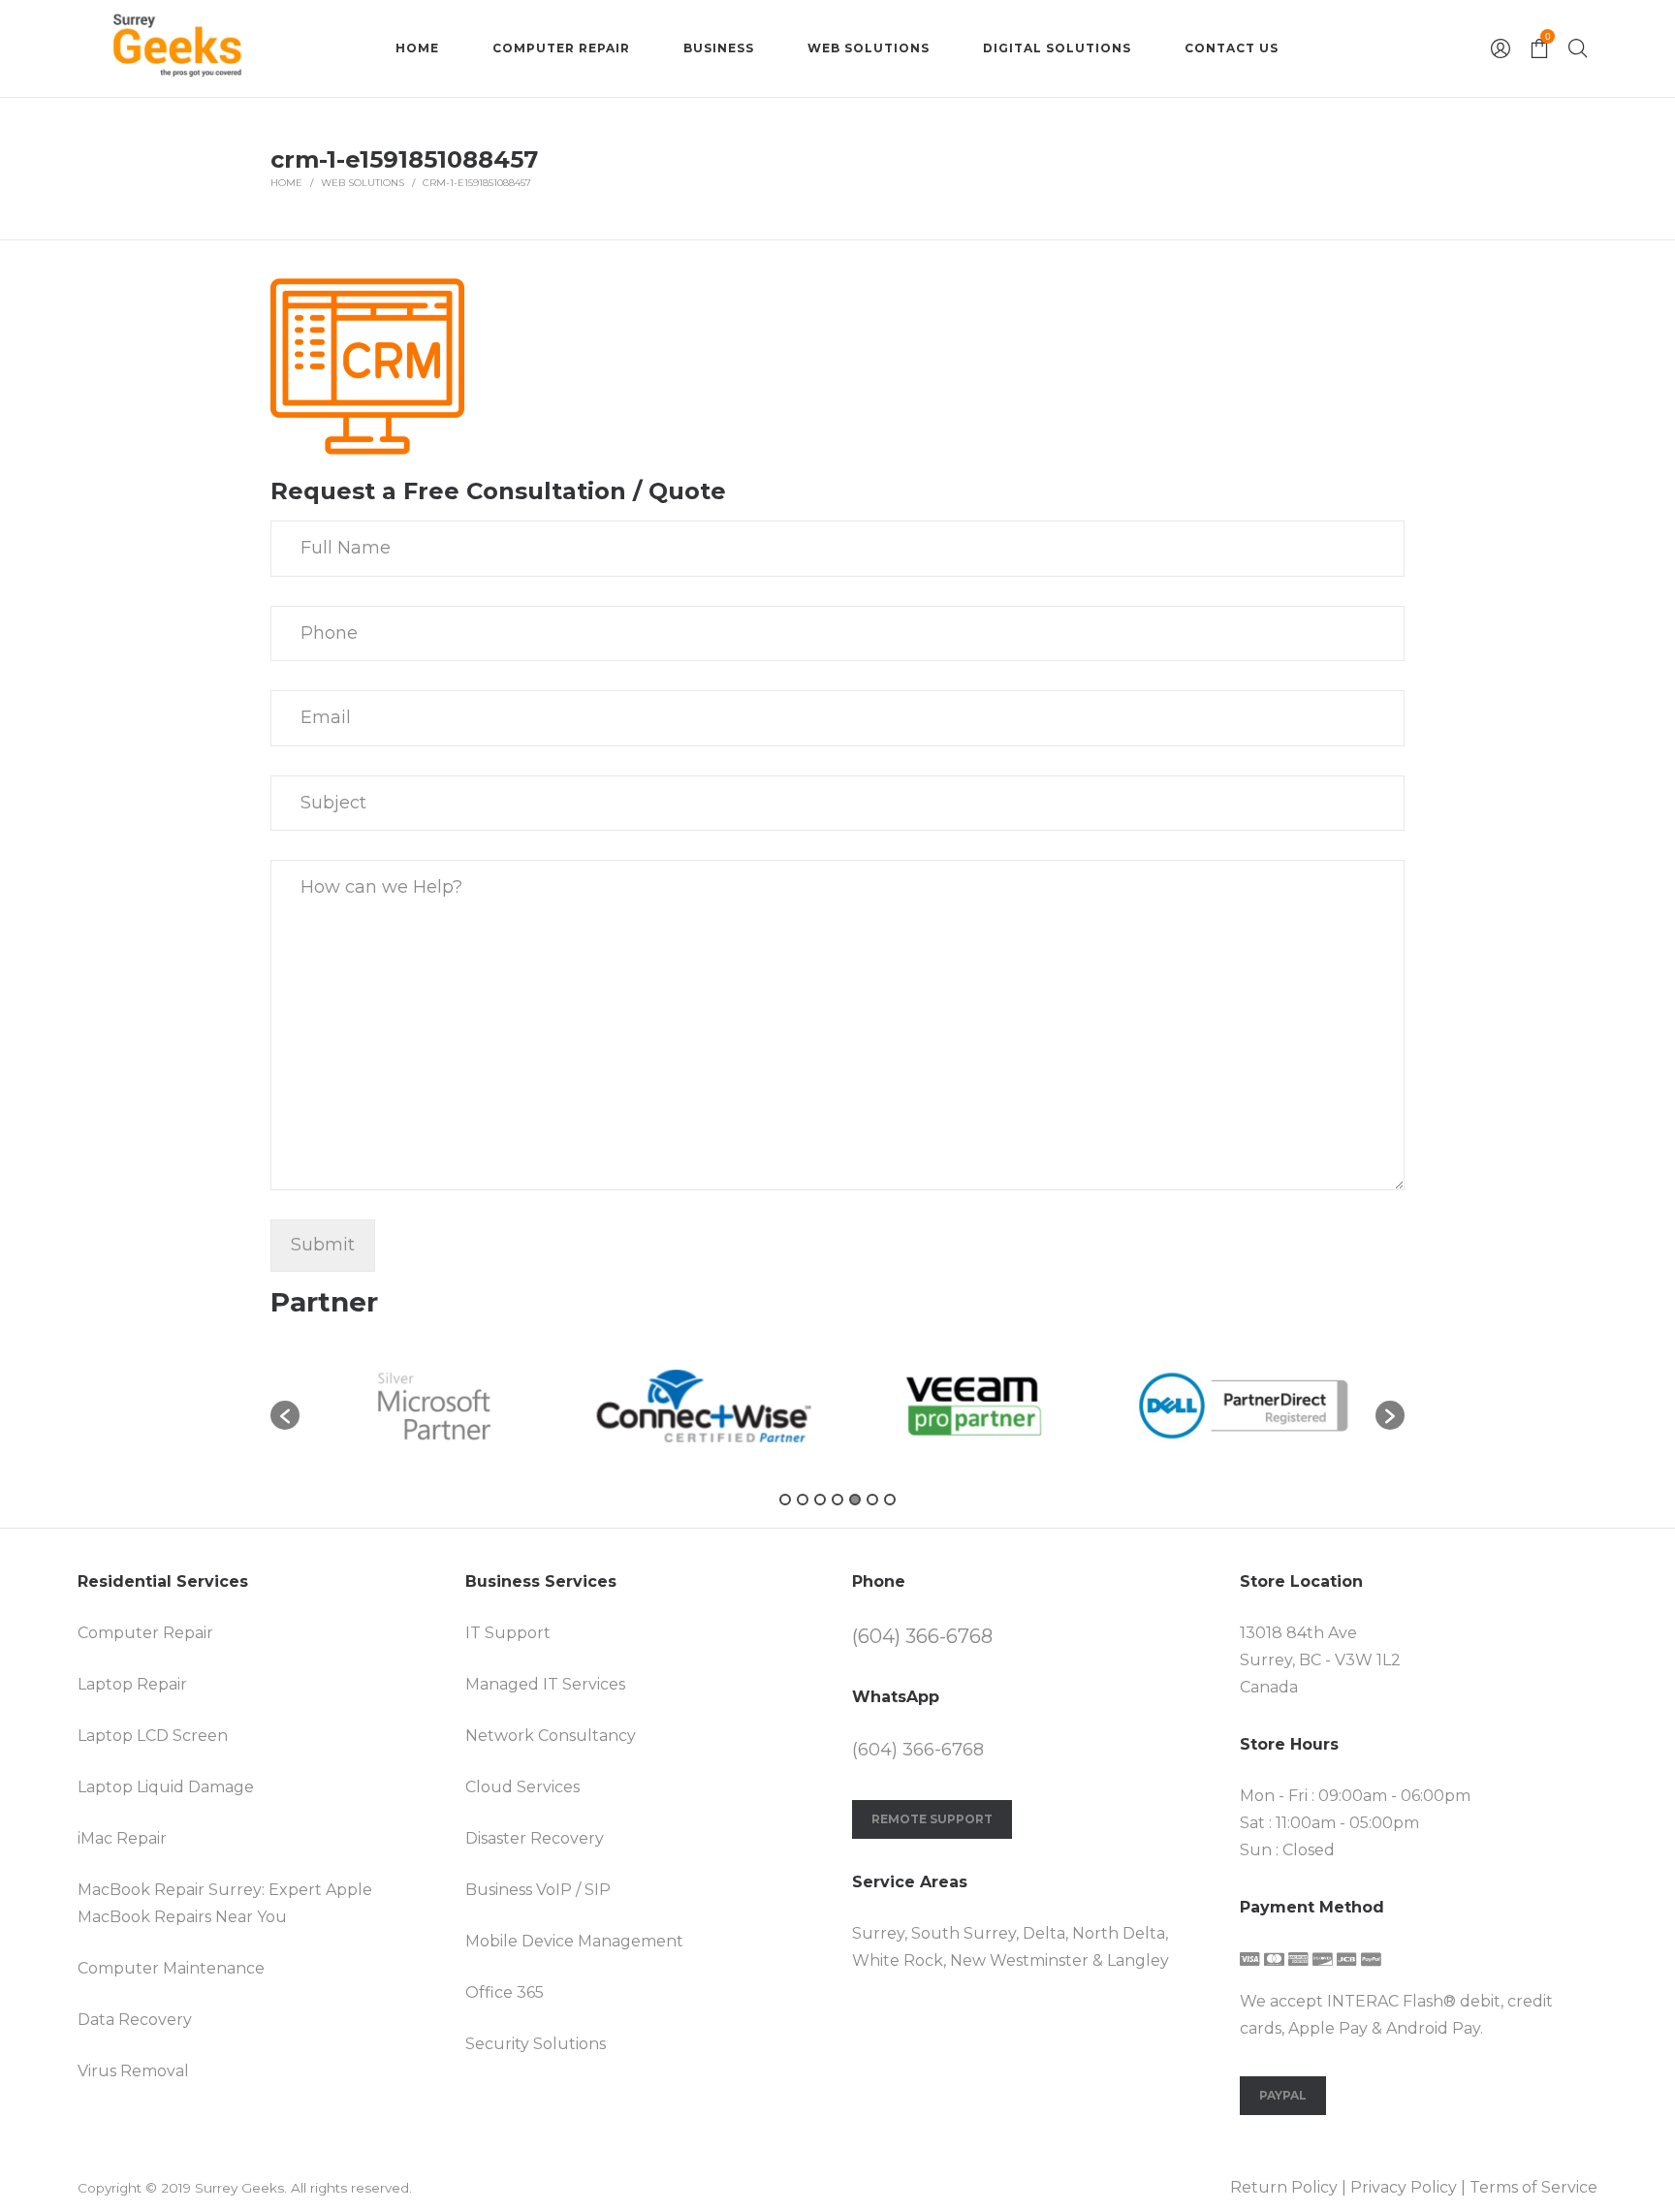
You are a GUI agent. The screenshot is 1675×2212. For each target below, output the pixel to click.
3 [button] (820, 1500)
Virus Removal (133, 2071)
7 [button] (890, 1500)
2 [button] (803, 1500)
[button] (285, 1415)
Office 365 (505, 1992)
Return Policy (1284, 2187)
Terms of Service (1533, 2187)
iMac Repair (122, 1838)
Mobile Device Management (574, 1941)
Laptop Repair (132, 1684)
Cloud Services (522, 1787)
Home (286, 183)
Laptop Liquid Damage (166, 1787)
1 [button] (785, 1500)
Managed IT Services (545, 1684)
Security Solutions (536, 2044)
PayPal (1283, 2095)
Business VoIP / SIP (538, 1890)
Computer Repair (145, 1633)
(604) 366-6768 (922, 1636)
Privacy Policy (1404, 2187)
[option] (434, 1406)
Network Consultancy (551, 1736)
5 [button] (855, 1500)
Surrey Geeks (239, 2188)
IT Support (508, 1633)
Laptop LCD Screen (153, 1736)
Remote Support (932, 1819)
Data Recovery (135, 2020)
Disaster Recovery (535, 1838)
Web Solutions (363, 183)
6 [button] (872, 1500)
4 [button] (837, 1500)
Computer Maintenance (171, 1968)
